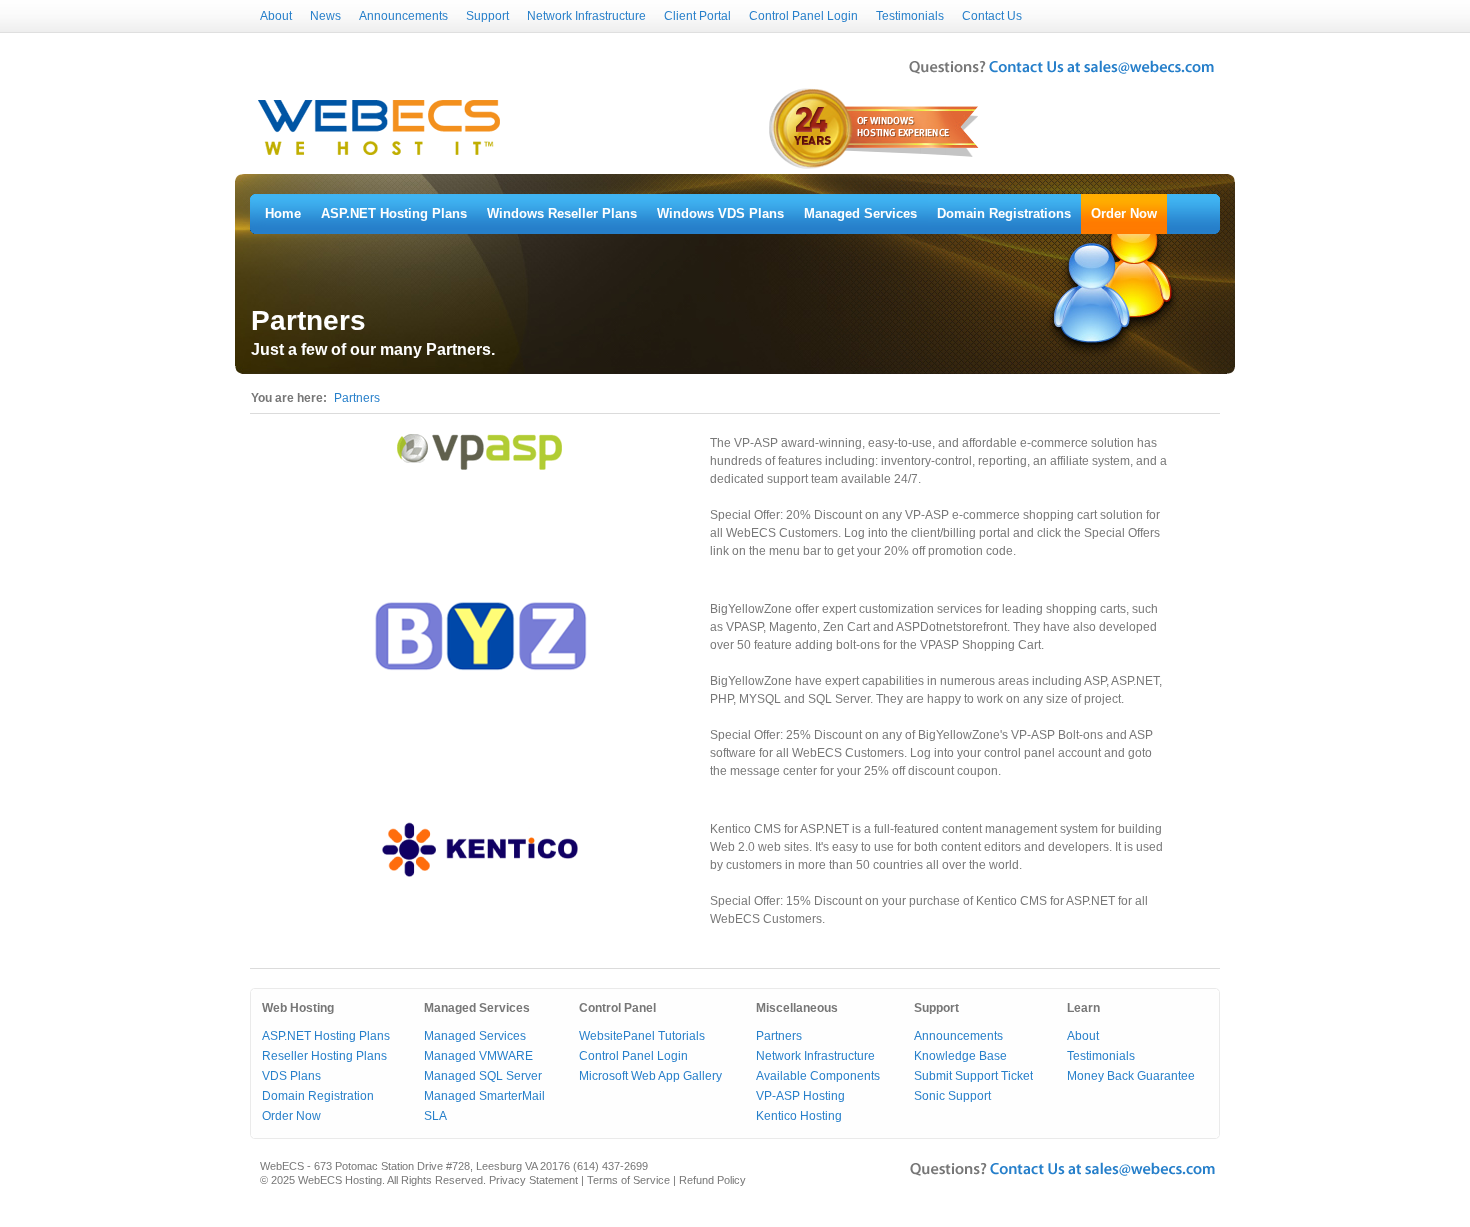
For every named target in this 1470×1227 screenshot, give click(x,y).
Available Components (818, 1076)
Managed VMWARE (478, 1056)
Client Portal (697, 16)
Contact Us (992, 16)
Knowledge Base (960, 1056)
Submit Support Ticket (973, 1076)
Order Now (1124, 213)
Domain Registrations (1004, 213)
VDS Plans (291, 1076)
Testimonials (910, 16)
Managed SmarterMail (484, 1096)
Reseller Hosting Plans (324, 1056)
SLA (435, 1116)
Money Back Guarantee (1131, 1076)
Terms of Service (628, 1180)
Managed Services (860, 213)
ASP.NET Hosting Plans (394, 213)
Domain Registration (318, 1096)
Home (283, 213)
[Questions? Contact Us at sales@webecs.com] (1061, 76)
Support (487, 16)
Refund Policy (712, 1180)
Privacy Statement (533, 1180)
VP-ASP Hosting (800, 1096)
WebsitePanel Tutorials (642, 1036)
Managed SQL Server (483, 1076)
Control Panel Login (803, 16)
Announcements (403, 16)
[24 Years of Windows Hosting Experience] (875, 167)
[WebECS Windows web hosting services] (379, 156)
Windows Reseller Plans (562, 213)
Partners (357, 398)
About (276, 16)
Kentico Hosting (799, 1116)
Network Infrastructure (586, 16)
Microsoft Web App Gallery (650, 1076)
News (325, 16)
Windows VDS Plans (720, 213)
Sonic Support (952, 1096)
